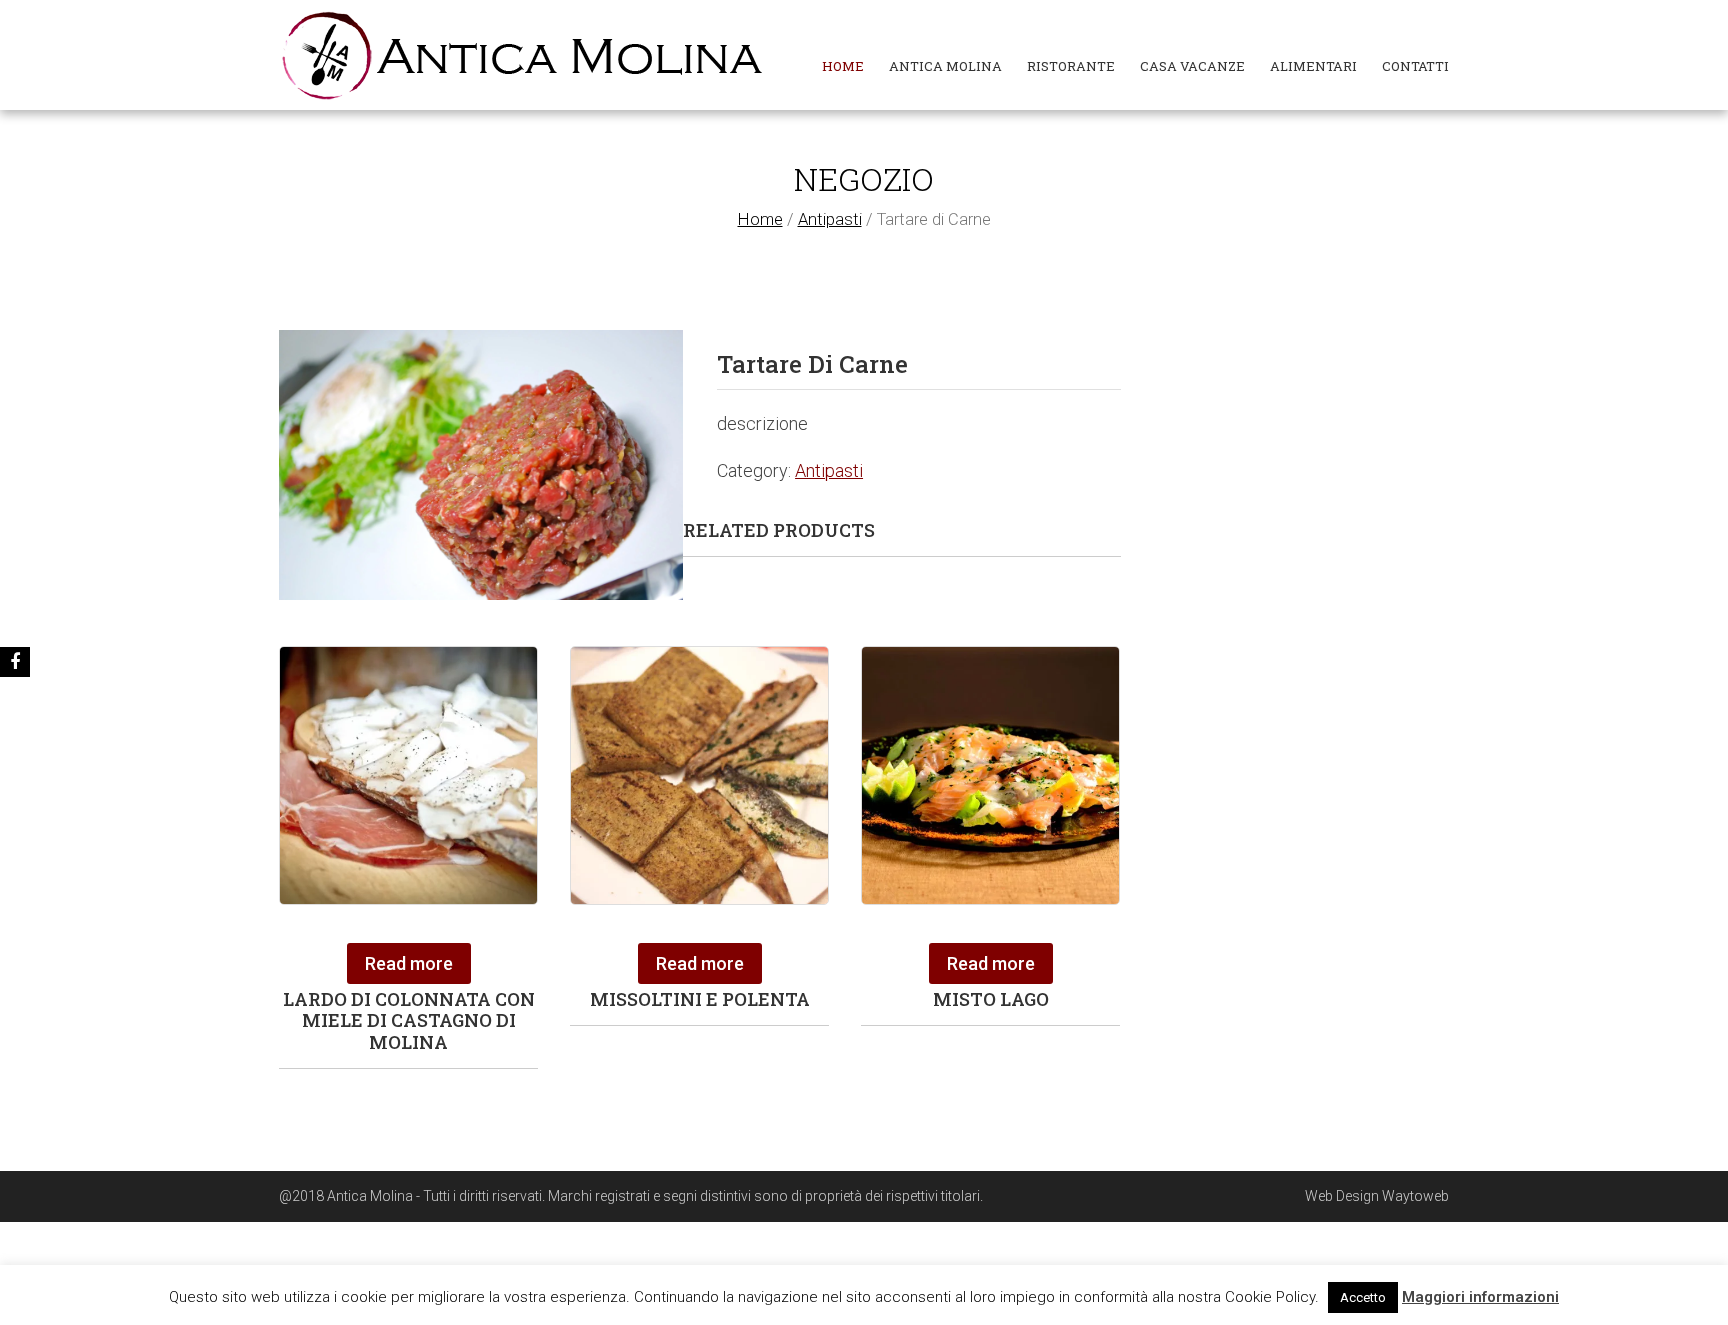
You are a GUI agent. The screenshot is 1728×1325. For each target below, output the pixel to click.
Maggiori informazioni (1480, 1297)
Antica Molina (945, 66)
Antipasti (830, 219)
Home (843, 66)
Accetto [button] (1363, 1297)
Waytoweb (1415, 1196)
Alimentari (1313, 66)
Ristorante (1071, 66)
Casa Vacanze (1192, 66)
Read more (409, 963)
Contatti (1415, 66)
